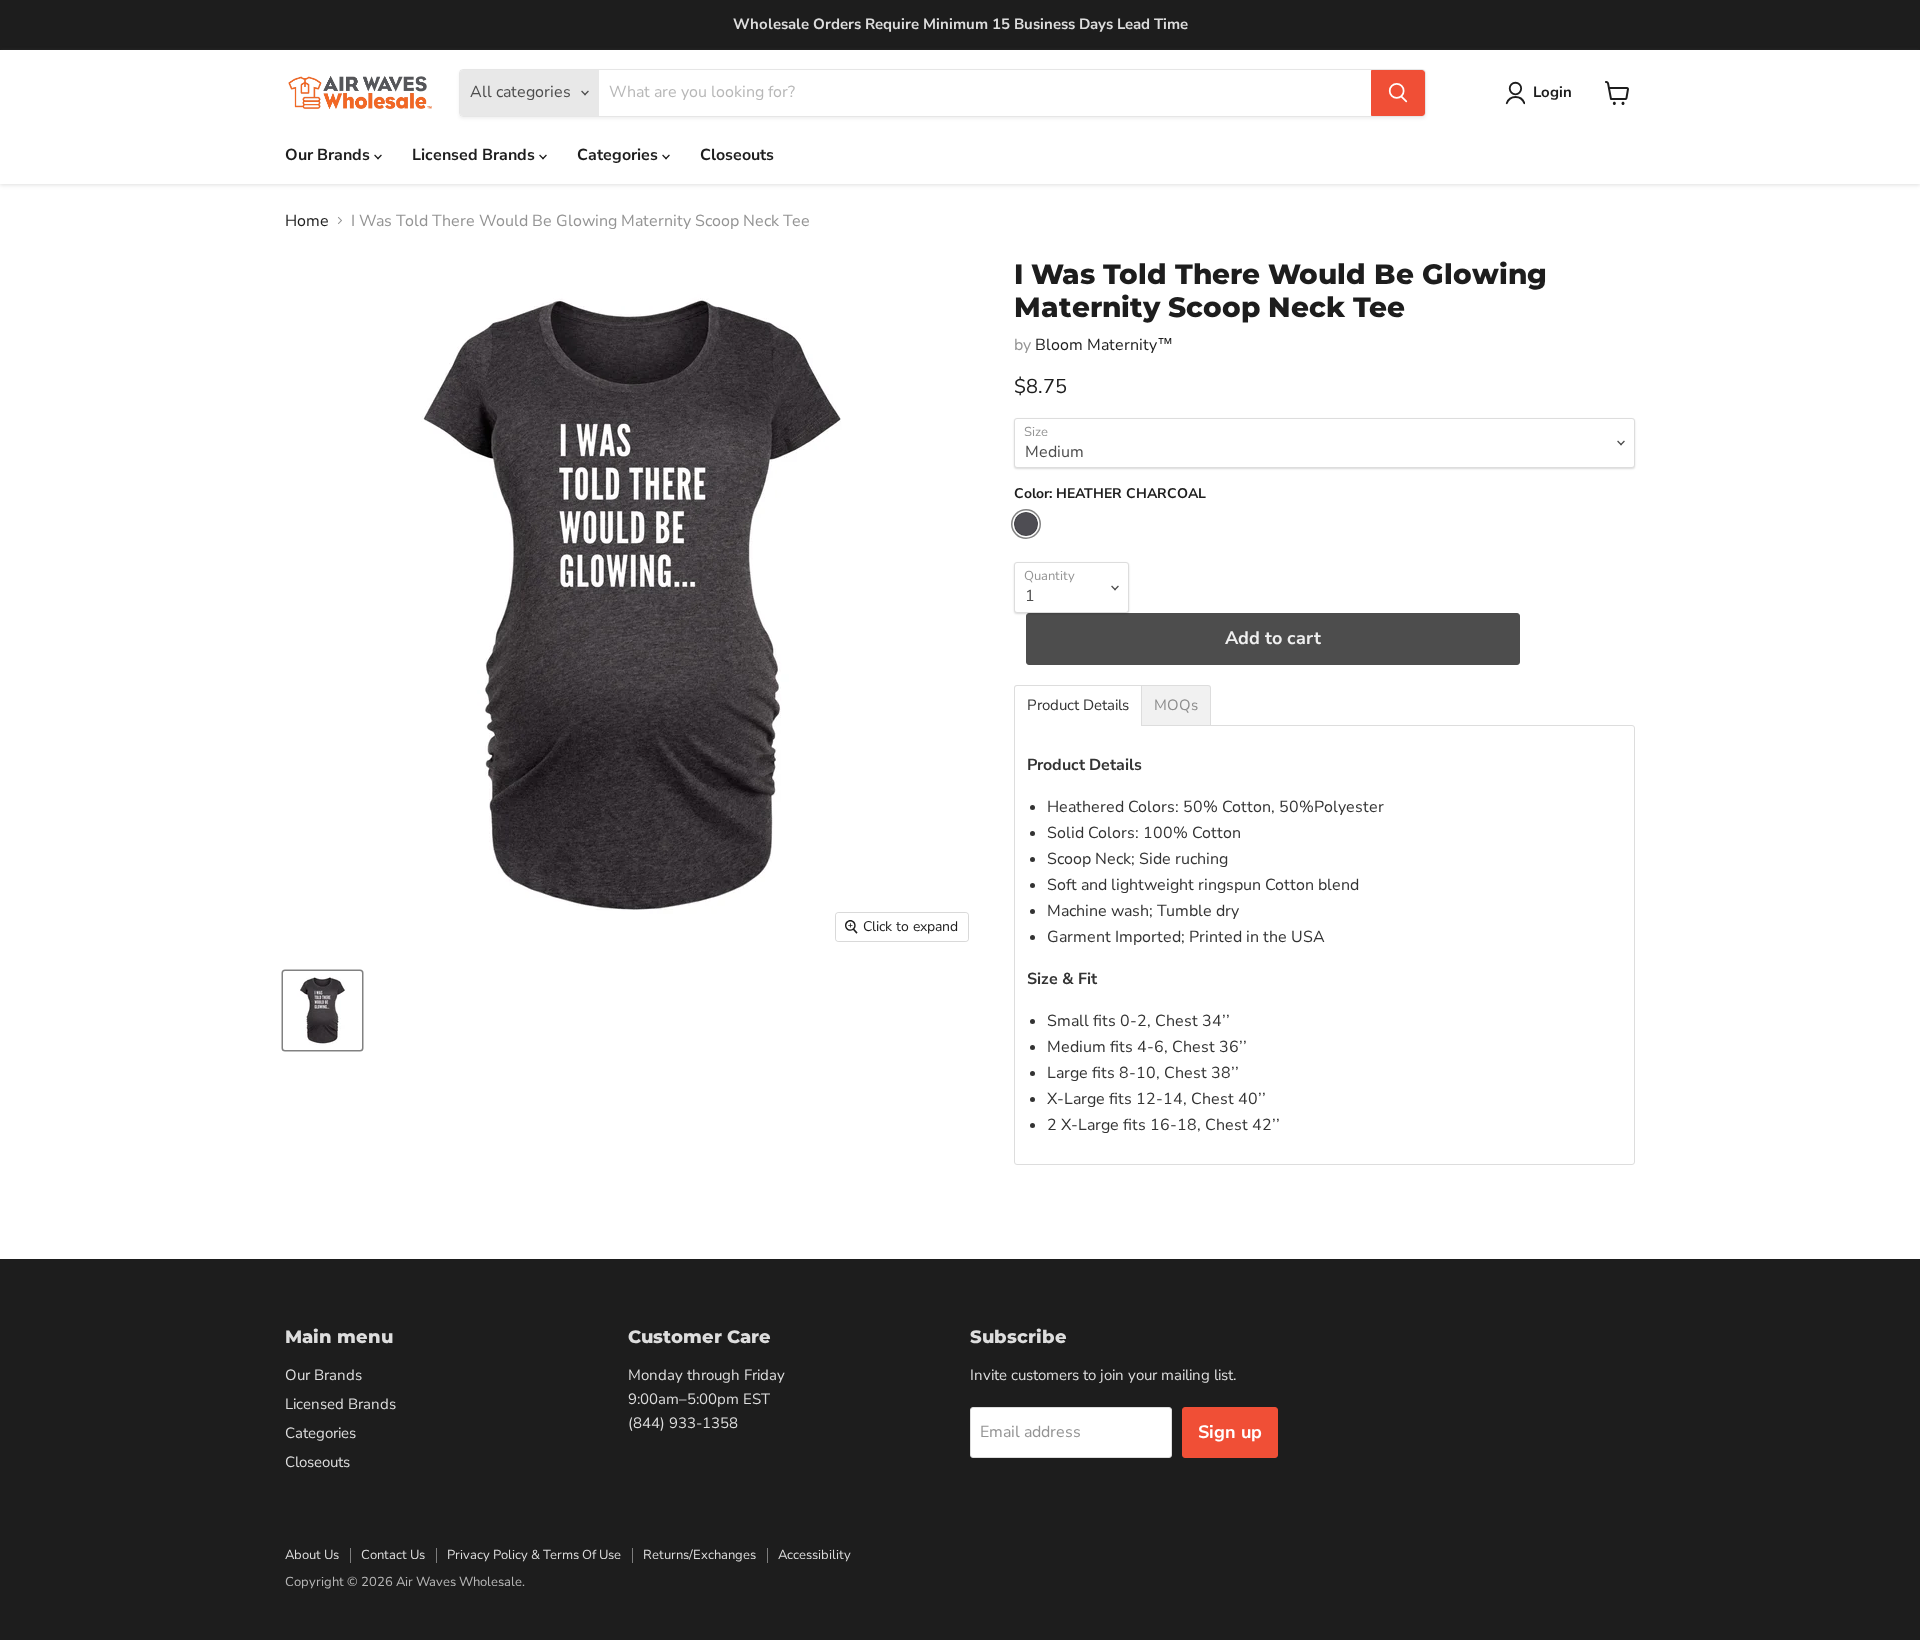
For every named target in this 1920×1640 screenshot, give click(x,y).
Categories (619, 155)
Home (307, 221)
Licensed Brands (475, 155)
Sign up (1230, 1432)
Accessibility (814, 1555)
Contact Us (393, 1555)
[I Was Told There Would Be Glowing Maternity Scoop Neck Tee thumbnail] (322, 1010)
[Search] (1398, 93)
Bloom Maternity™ (1104, 345)
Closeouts (737, 155)
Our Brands (329, 155)
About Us (312, 1555)
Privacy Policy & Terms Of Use (534, 1555)
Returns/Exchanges (699, 1555)
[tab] (1078, 705)
